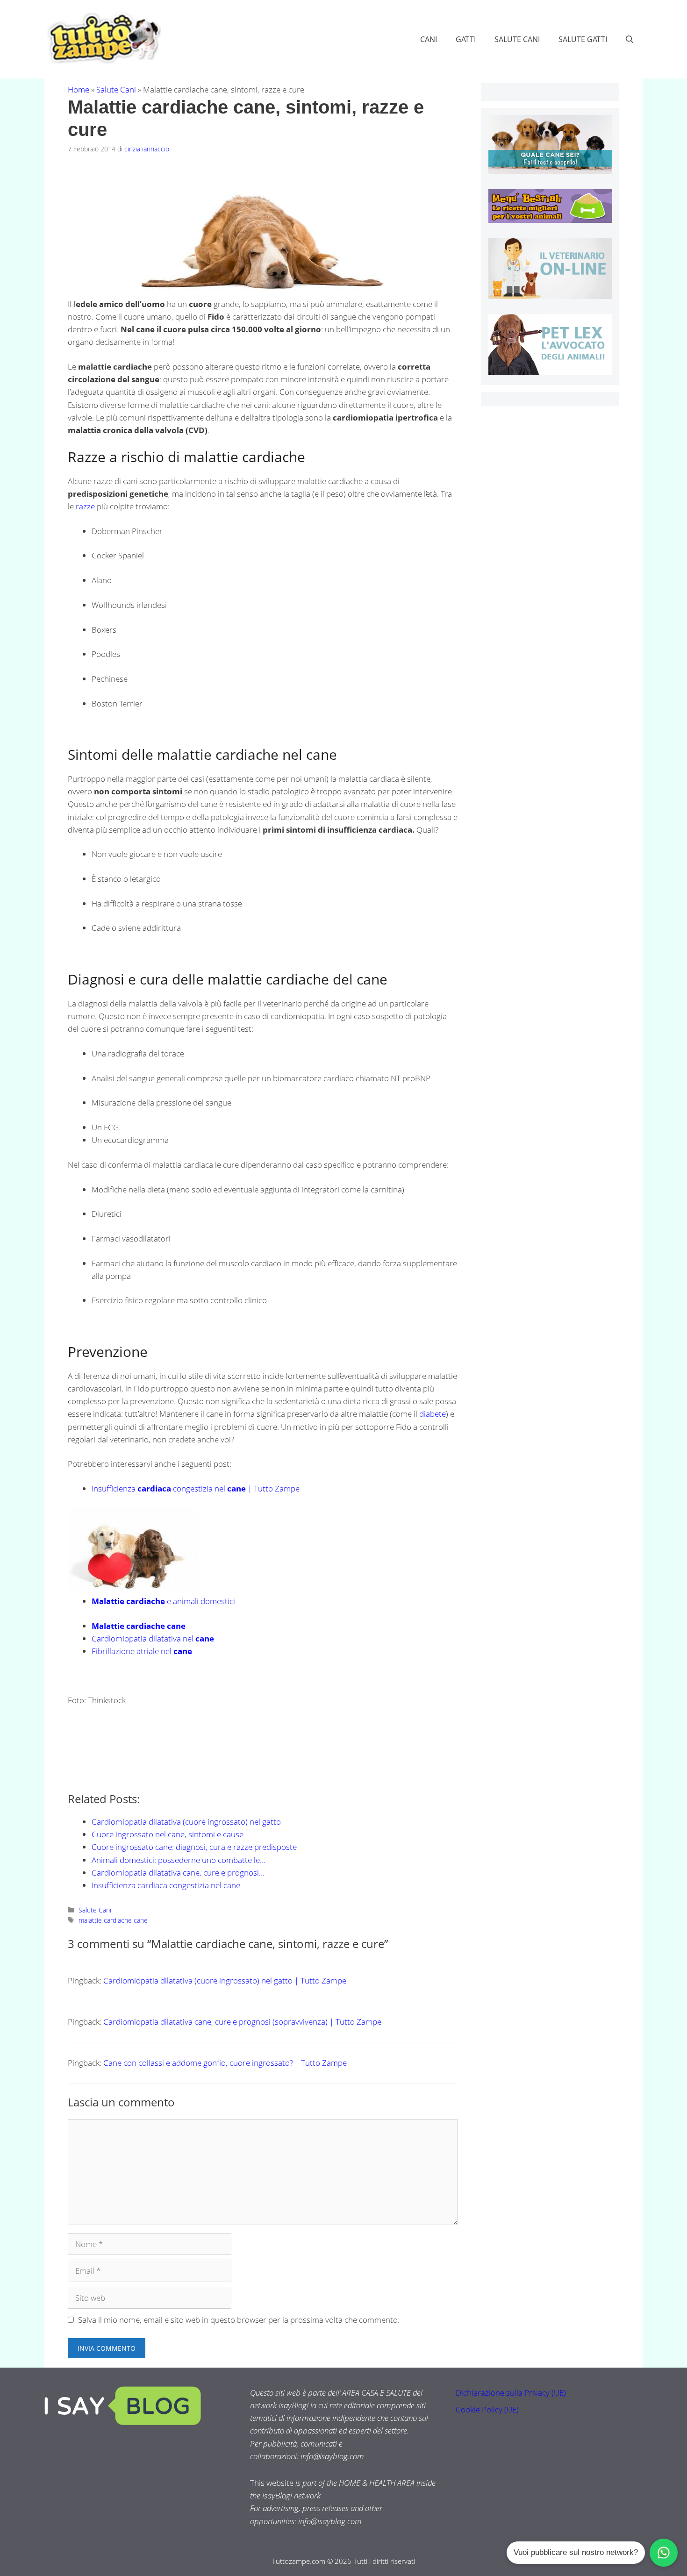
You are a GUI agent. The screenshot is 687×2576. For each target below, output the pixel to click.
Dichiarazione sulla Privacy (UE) (511, 2393)
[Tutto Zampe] (103, 38)
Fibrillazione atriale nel (142, 1651)
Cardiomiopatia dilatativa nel (153, 1638)
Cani (429, 39)
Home (79, 89)
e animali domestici (163, 1601)
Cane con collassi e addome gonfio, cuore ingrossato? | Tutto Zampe (225, 2063)
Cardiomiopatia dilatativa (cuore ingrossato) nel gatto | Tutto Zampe (225, 1980)
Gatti (466, 39)
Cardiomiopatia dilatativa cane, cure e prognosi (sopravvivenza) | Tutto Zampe (242, 2022)
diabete (433, 1414)
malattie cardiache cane (113, 1920)
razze (85, 506)
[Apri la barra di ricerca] (630, 39)
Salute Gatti (583, 39)
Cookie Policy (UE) (487, 2409)
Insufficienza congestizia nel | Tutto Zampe (196, 1488)
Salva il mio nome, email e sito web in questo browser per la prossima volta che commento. (239, 2320)
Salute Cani (517, 39)
